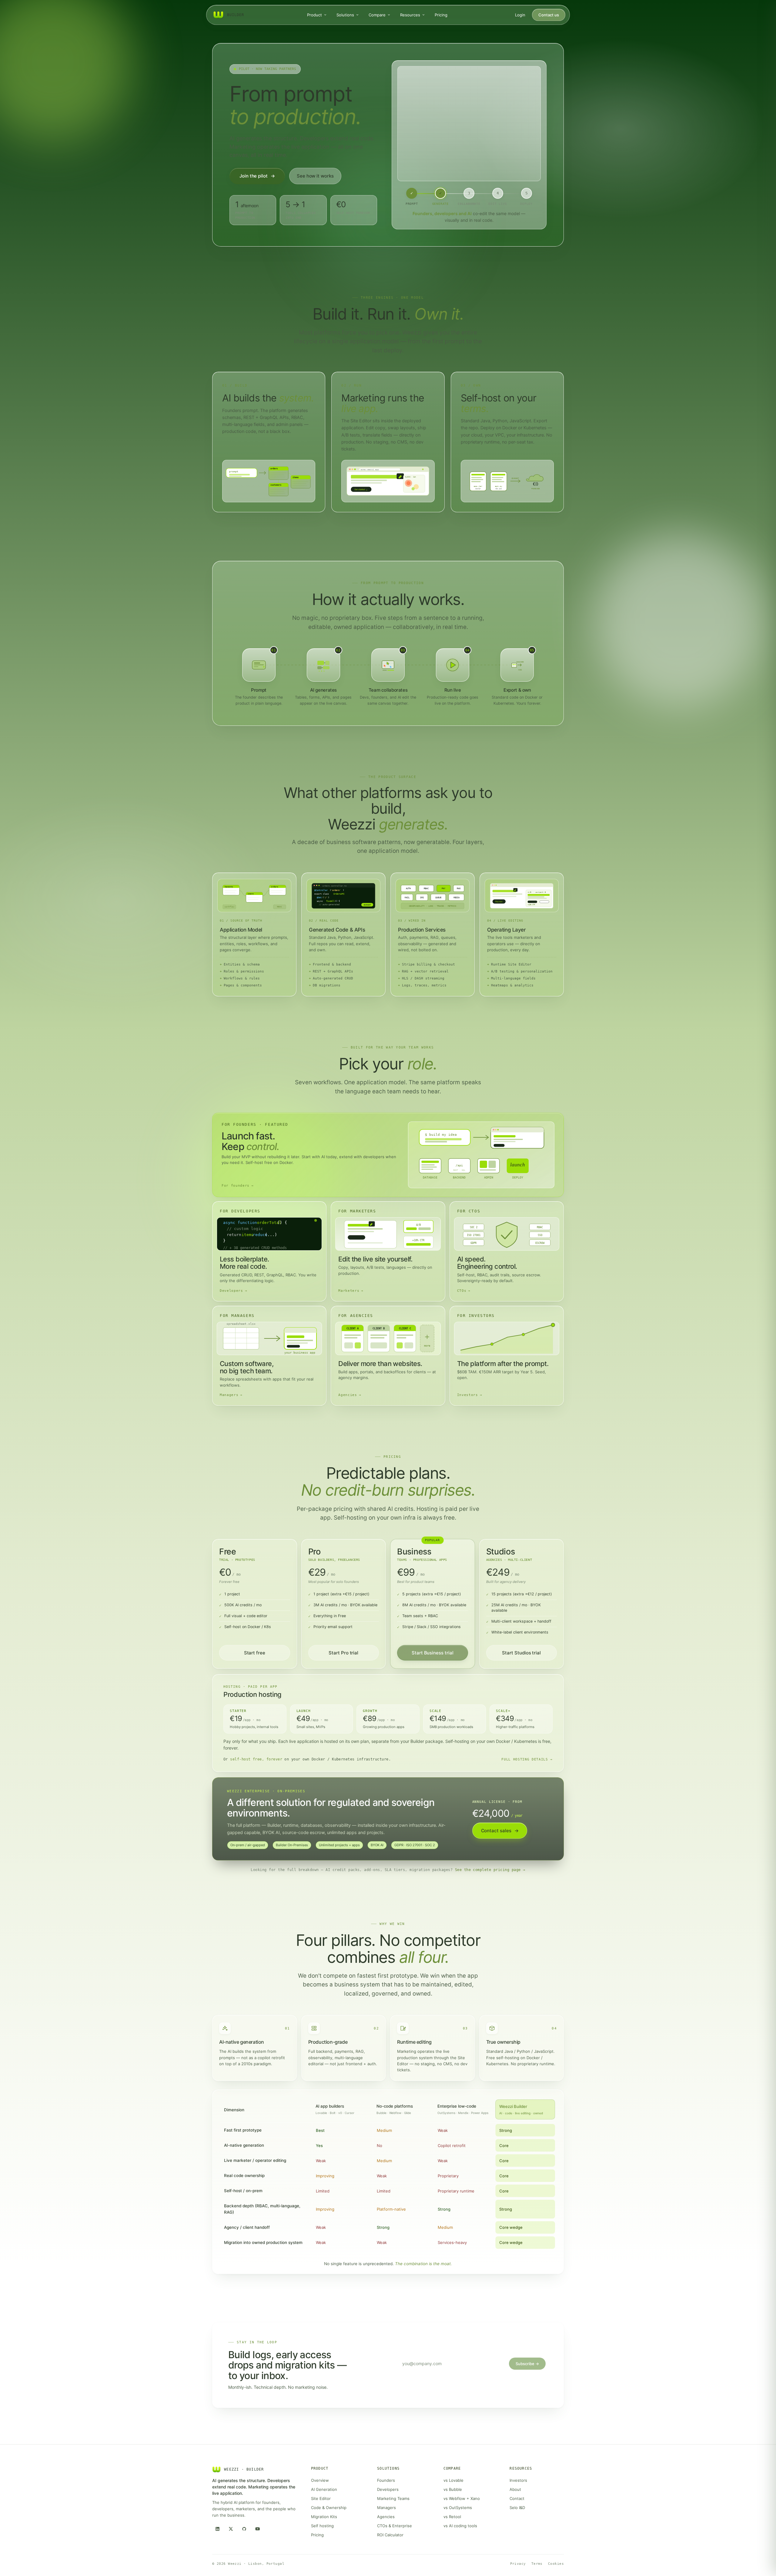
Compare (377, 15)
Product (314, 15)
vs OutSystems (458, 2508)
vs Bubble (453, 2489)
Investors (518, 2480)
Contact (517, 2498)
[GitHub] (244, 2529)
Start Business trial (433, 1653)
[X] (231, 2529)
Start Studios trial (521, 1653)
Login (520, 15)
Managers (386, 2508)
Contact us (549, 15)
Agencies (386, 2517)
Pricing (441, 15)
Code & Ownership (329, 2508)
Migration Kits (324, 2517)
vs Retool (452, 2517)
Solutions (345, 15)
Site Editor (321, 2498)
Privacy (518, 2564)
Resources (410, 15)
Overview (320, 2480)
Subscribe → (527, 2364)
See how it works (315, 176)
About (515, 2489)
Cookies (556, 2564)
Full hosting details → (527, 1759)
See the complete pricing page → (490, 1870)
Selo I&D (517, 2508)
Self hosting (322, 2526)
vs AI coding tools (460, 2526)
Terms (537, 2564)
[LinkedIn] (217, 2529)
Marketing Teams (393, 2498)
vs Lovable (453, 2480)
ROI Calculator (390, 2535)
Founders (386, 2480)
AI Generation (324, 2489)
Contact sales (500, 1831)
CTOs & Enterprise (395, 2526)
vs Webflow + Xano (462, 2498)
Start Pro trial (343, 1653)
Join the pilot (257, 176)
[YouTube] (257, 2529)
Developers (388, 2489)
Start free (255, 1653)
